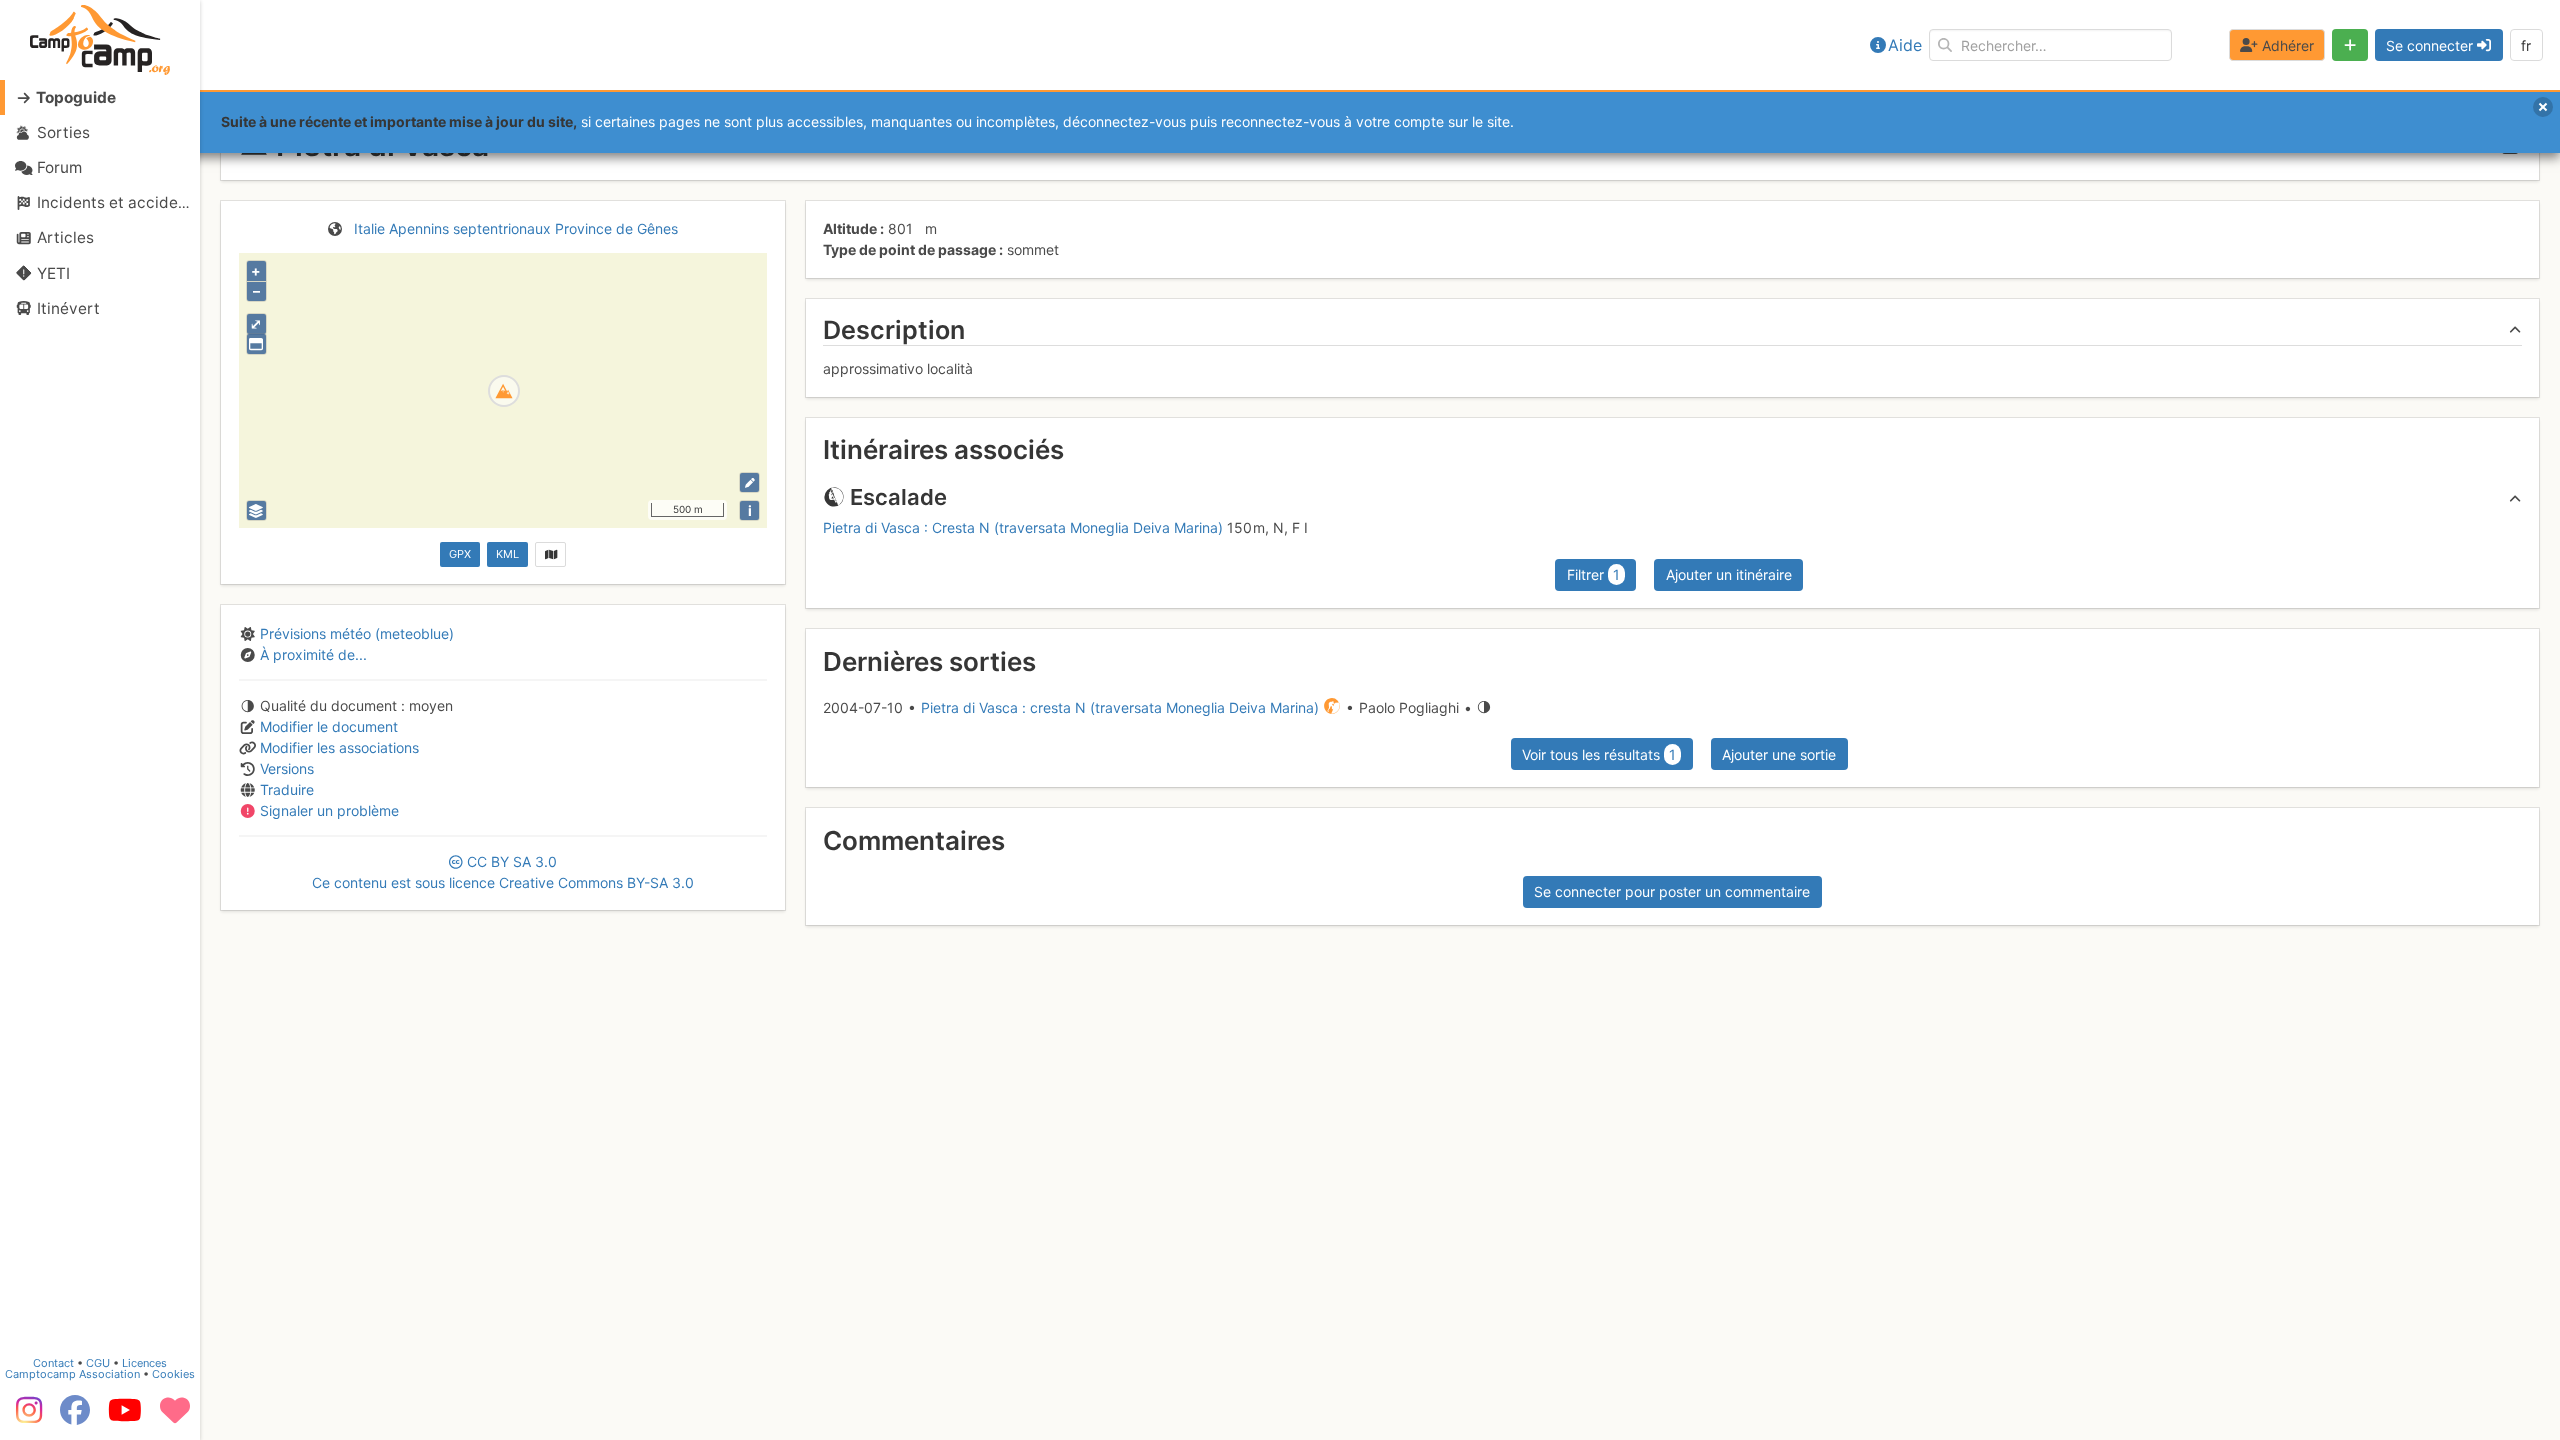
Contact (53, 1363)
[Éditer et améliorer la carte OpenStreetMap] (749, 482)
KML (507, 554)
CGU (98, 1363)
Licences (144, 1363)
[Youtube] (125, 1417)
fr (2526, 45)
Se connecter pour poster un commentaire (1672, 891)
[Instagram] (25, 1417)
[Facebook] (75, 1417)
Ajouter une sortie (1779, 754)
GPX (460, 554)
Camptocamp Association (72, 1374)
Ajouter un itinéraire (1729, 574)
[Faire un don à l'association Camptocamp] (175, 1417)
